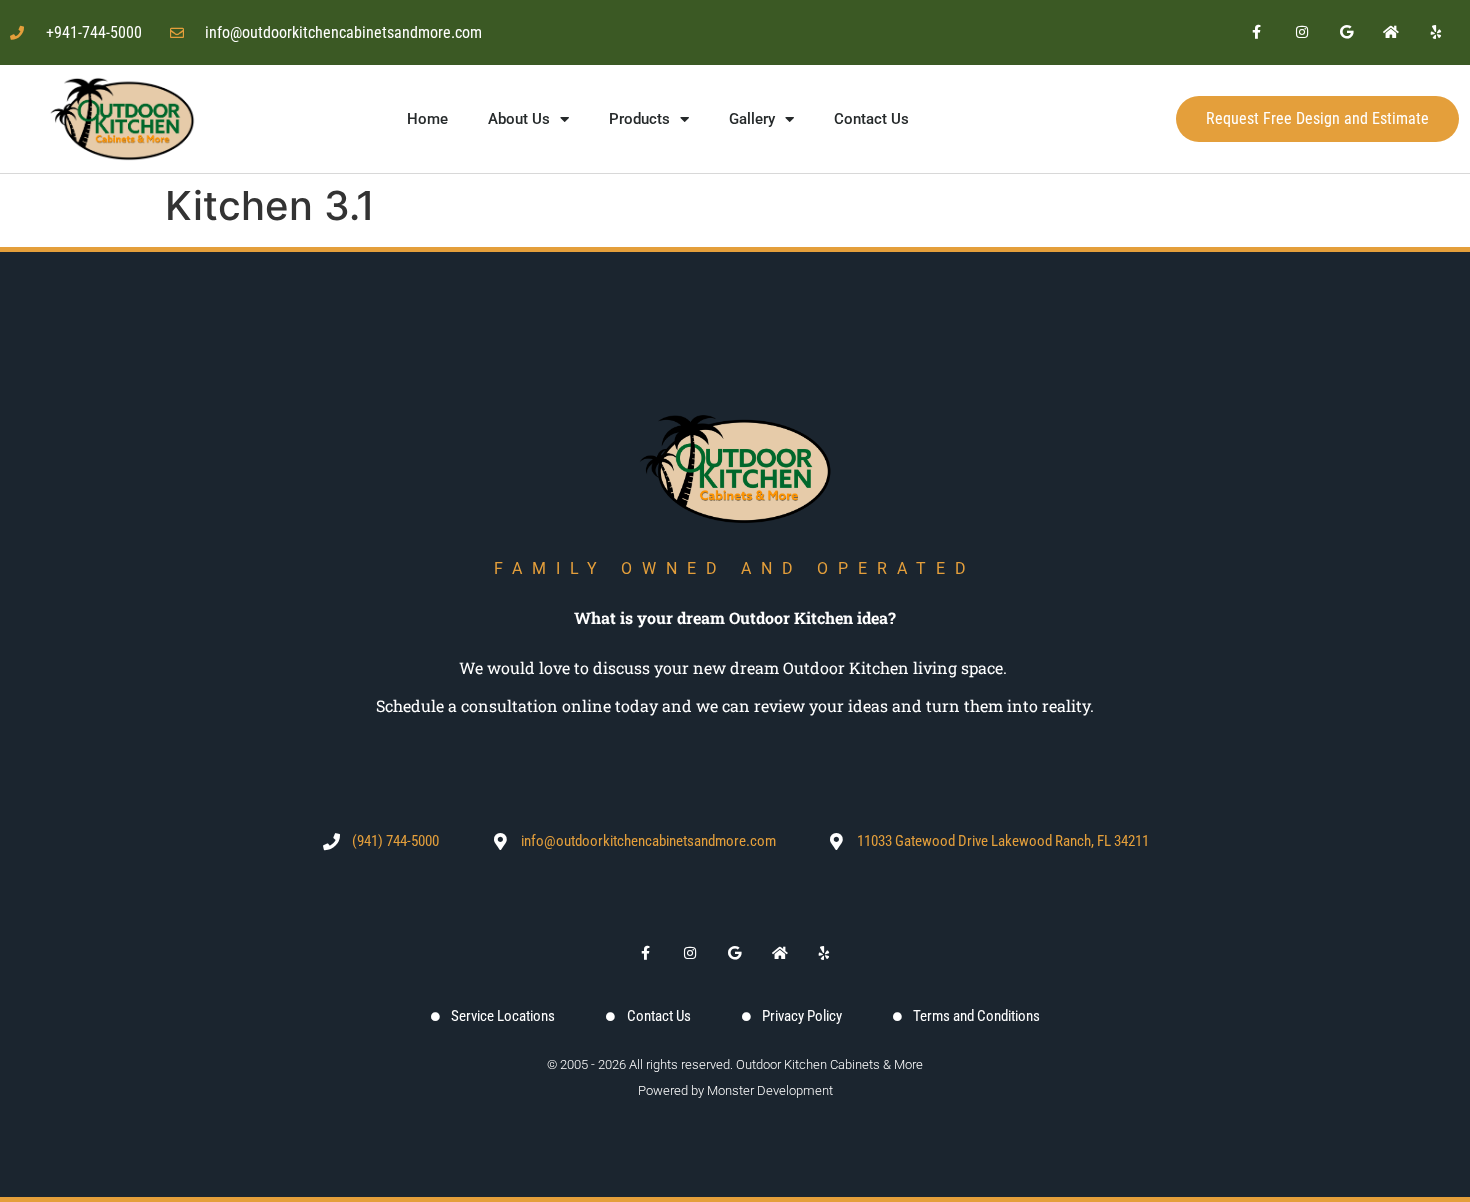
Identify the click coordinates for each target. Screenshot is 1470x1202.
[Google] (1346, 32)
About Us (519, 119)
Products (639, 119)
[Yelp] (1436, 32)
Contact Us (871, 119)
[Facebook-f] (1257, 32)
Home (427, 119)
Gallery (752, 119)
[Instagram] (1301, 32)
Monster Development (770, 1090)
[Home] (1391, 32)
